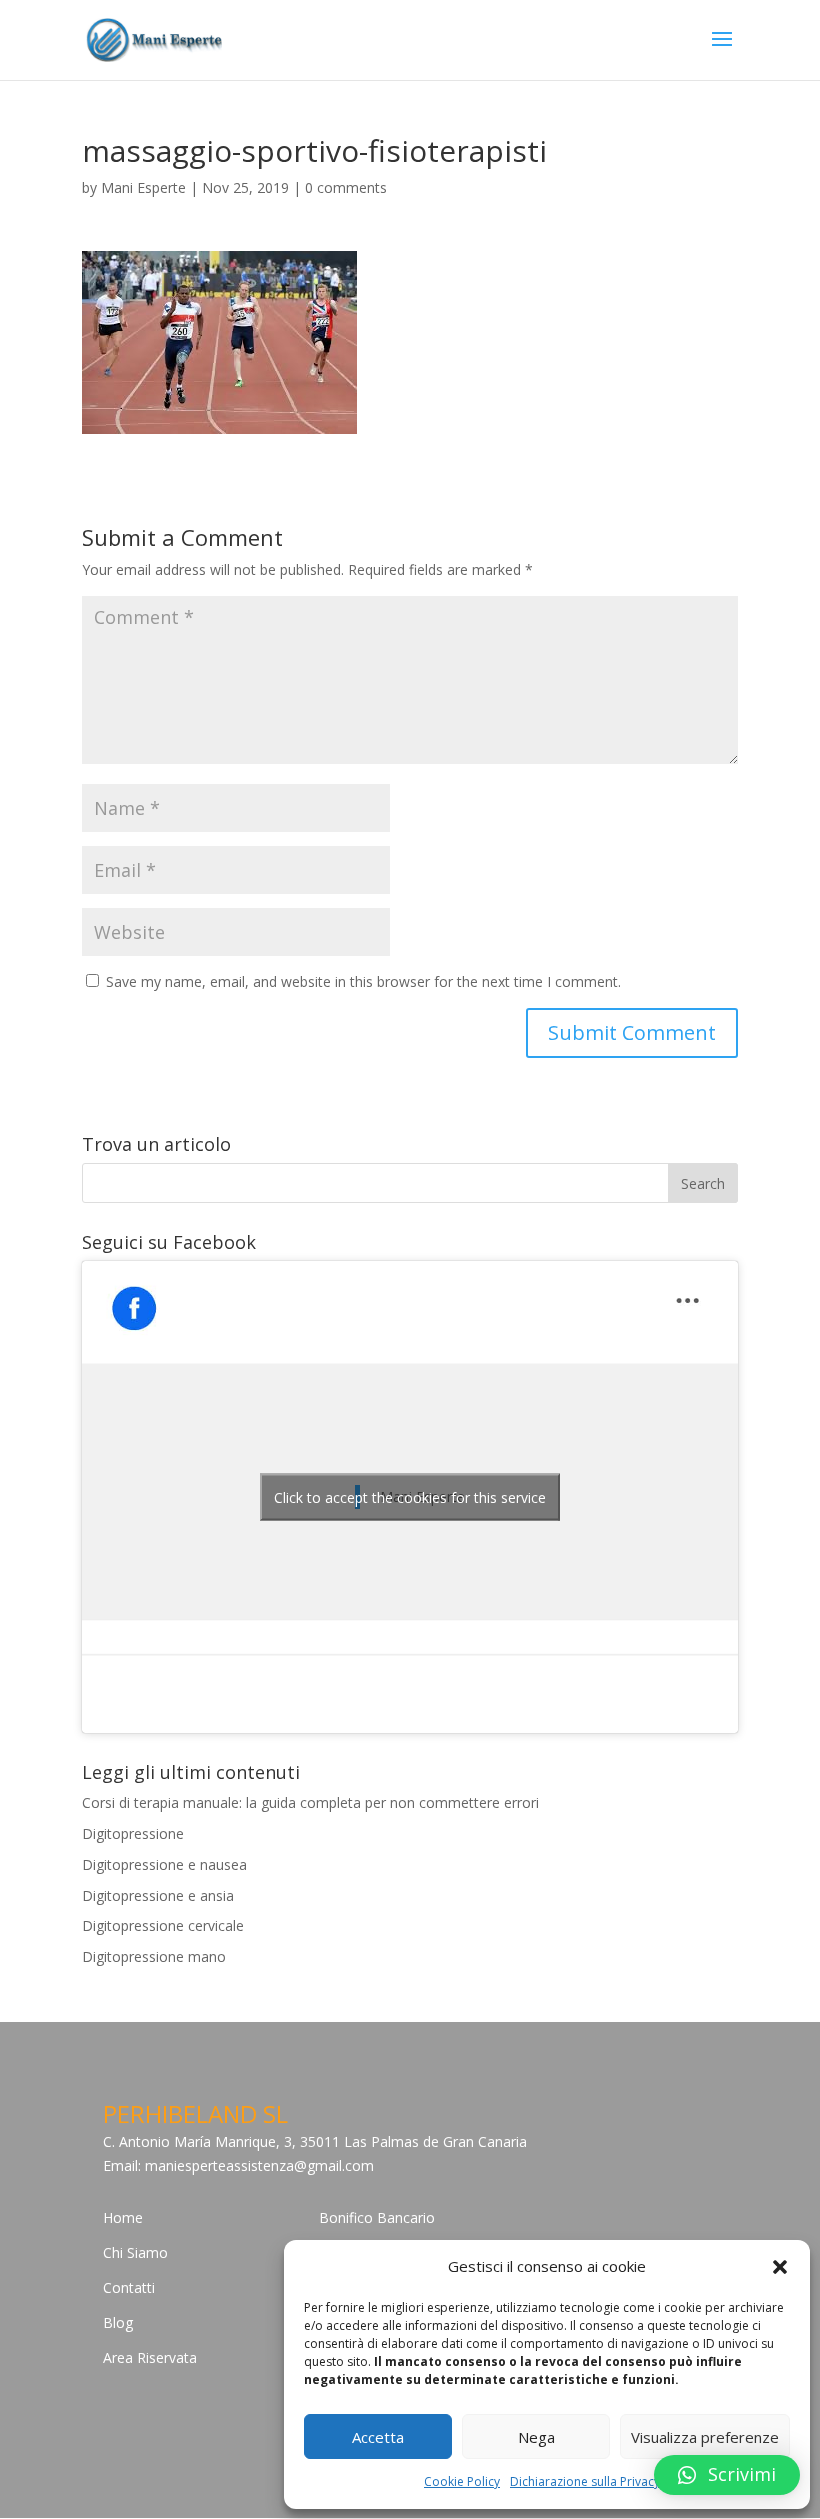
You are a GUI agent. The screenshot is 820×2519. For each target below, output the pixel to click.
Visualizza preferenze (705, 2437)
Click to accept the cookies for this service (410, 1497)
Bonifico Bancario (377, 2217)
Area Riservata (150, 2357)
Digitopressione (133, 1833)
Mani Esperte (143, 187)
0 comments (346, 187)
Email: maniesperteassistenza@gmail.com (238, 2165)
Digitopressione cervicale (163, 1925)
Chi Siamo (135, 2252)
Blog (118, 2322)
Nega (536, 2437)
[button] (780, 2267)
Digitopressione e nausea (164, 1864)
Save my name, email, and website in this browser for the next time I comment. (363, 981)
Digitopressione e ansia (158, 1895)
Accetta (378, 2437)
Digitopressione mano (154, 1956)
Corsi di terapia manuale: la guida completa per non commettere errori (310, 1802)
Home (123, 2217)
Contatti (129, 2287)
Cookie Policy (462, 2481)
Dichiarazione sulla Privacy (585, 2481)
